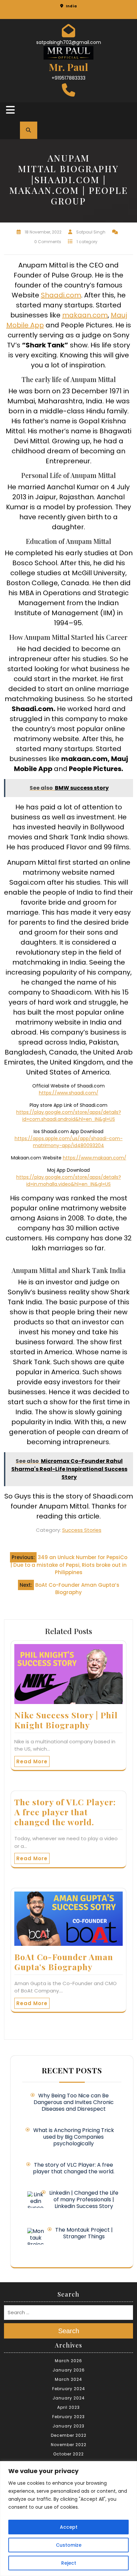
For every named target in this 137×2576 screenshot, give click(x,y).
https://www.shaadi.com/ (69, 1093)
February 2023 (68, 2417)
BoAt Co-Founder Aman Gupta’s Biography (64, 1962)
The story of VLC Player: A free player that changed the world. (65, 1812)
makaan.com (85, 315)
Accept (69, 2527)
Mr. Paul (68, 67)
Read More (32, 1761)
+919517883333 (68, 78)
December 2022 (69, 2435)
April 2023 (68, 2407)
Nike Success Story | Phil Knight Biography (66, 1720)
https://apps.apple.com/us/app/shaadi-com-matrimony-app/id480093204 (69, 1142)
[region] (68, 2519)
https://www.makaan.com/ (95, 1158)
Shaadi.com (61, 295)
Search (69, 2331)
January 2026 (69, 2370)
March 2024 (68, 2379)
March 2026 (68, 2361)
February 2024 (69, 2389)
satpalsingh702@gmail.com (69, 42)
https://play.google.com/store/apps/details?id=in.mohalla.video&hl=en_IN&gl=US (69, 1181)
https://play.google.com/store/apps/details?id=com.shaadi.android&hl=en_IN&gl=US (69, 1116)
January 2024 (69, 2398)
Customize (69, 2545)
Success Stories (82, 1530)
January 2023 (68, 2426)
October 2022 (68, 2454)
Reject (69, 2563)
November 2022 (69, 2445)
